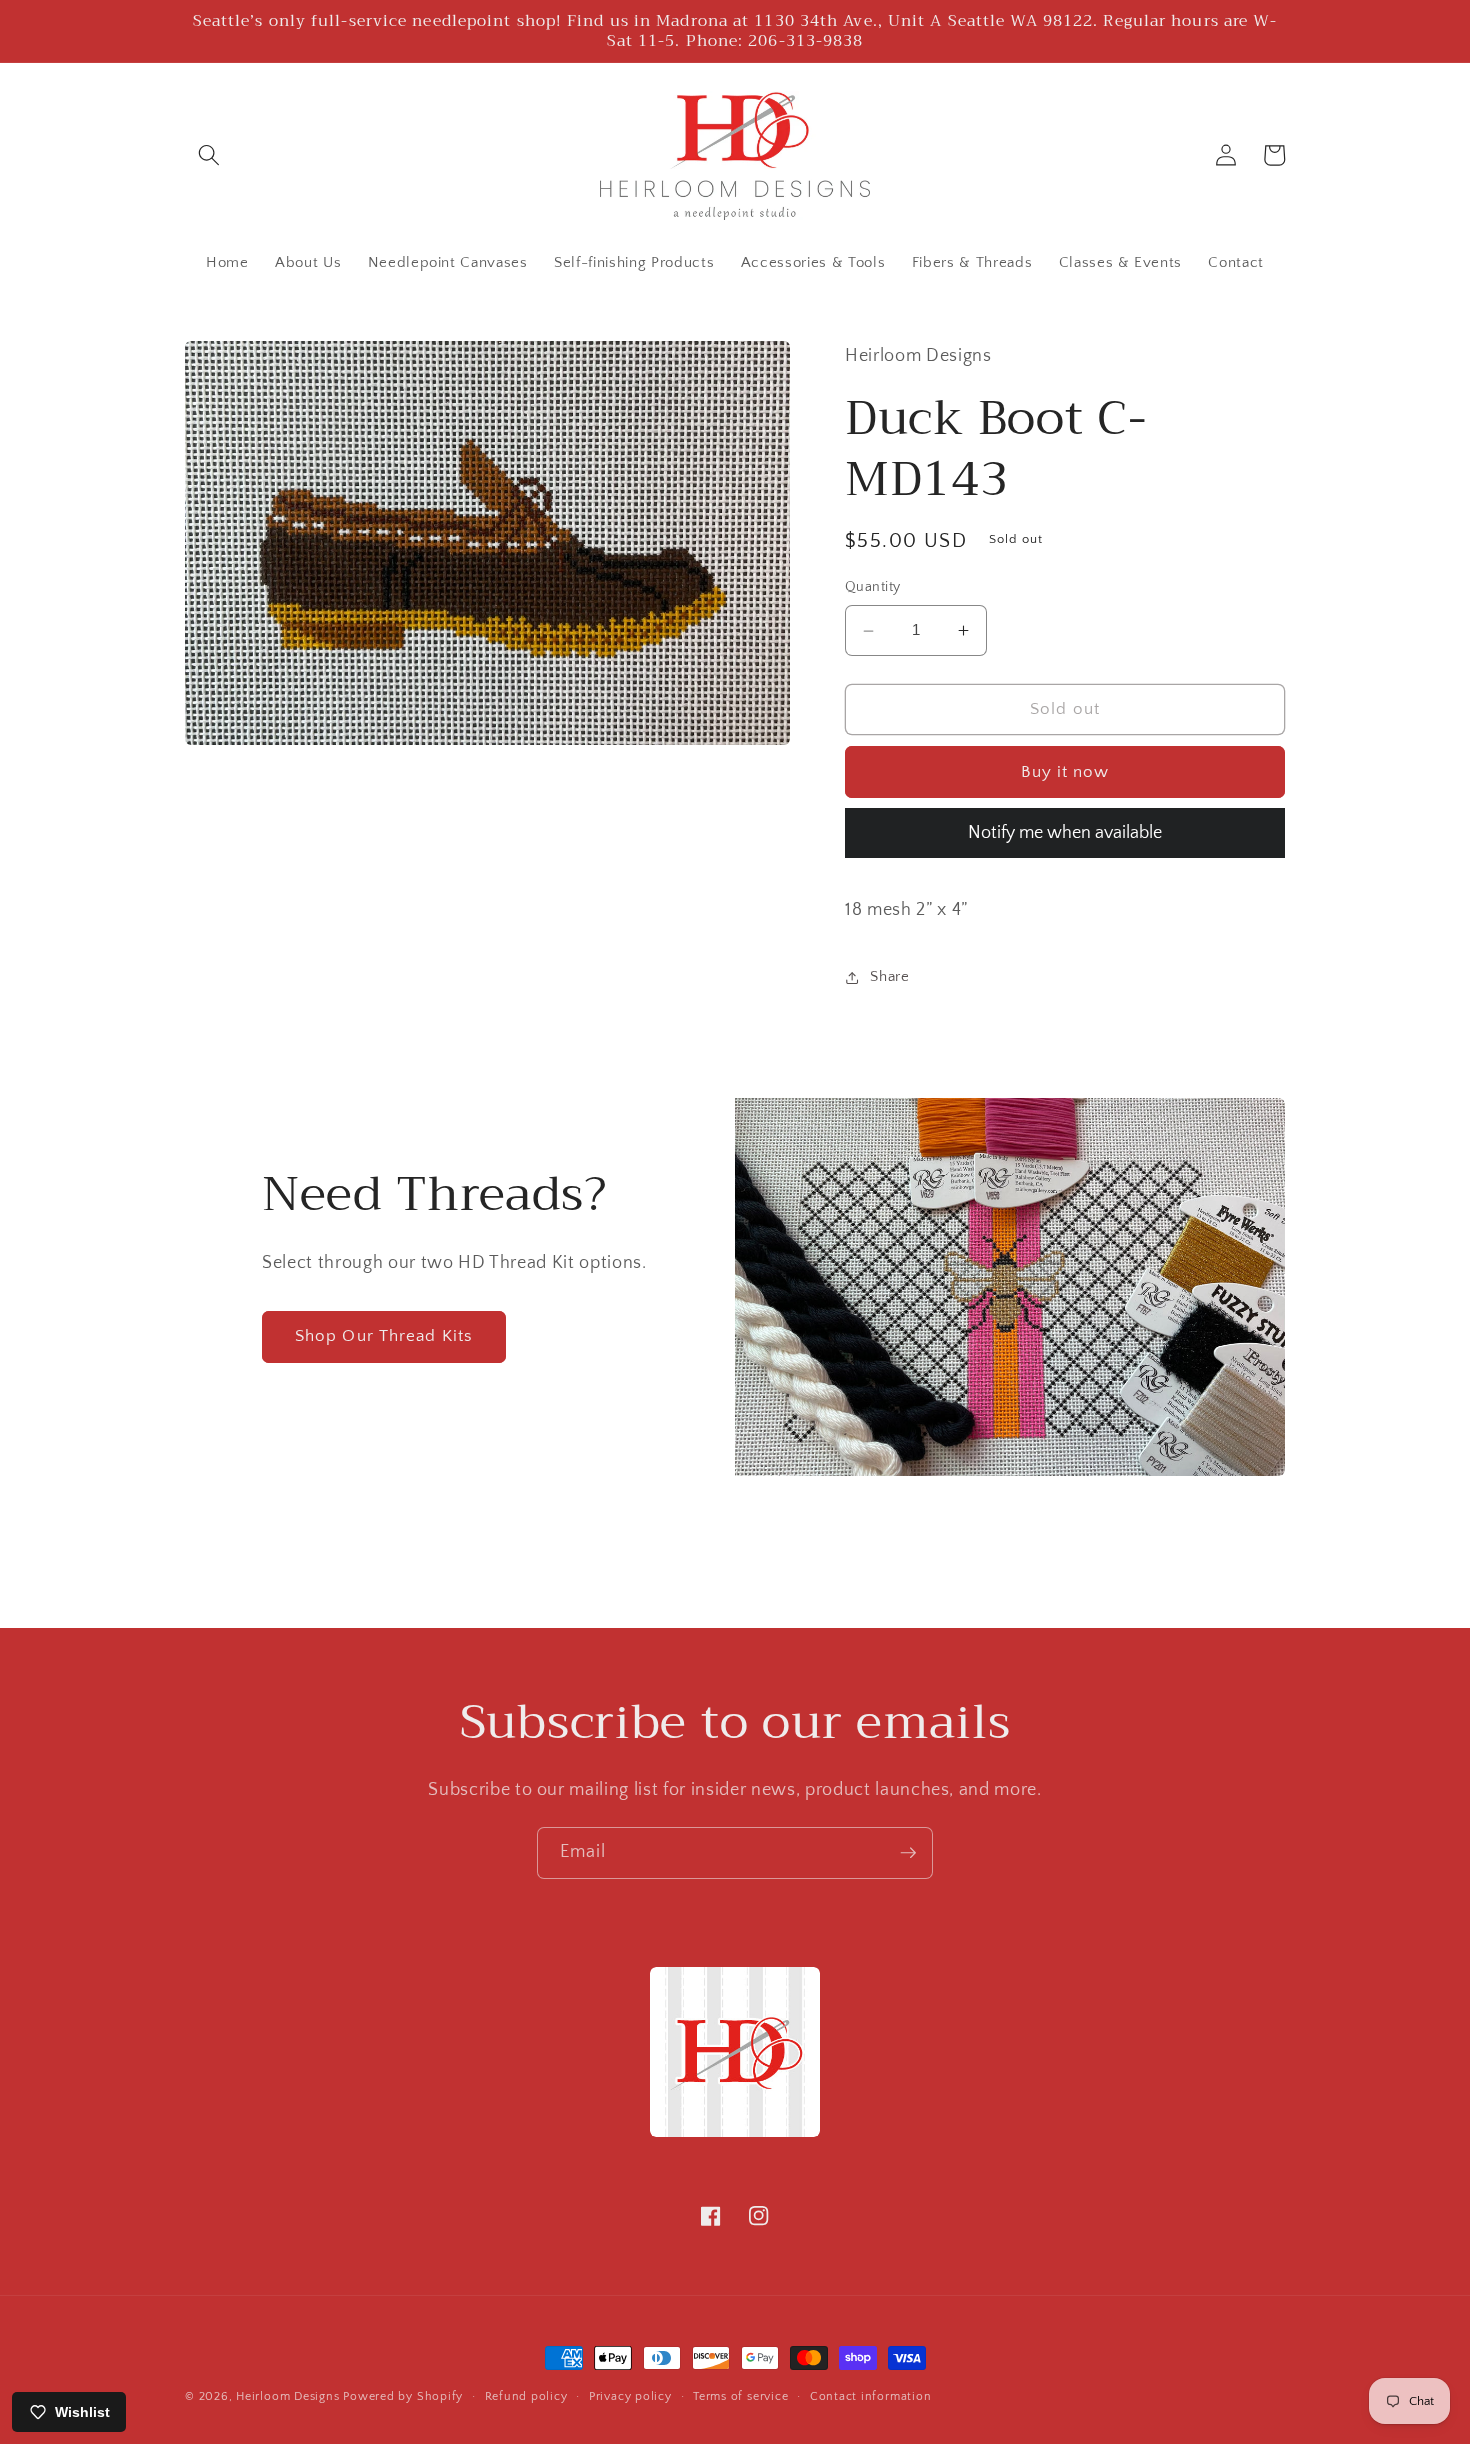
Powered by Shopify (403, 2396)
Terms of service (740, 2396)
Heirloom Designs (287, 2396)
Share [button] (889, 976)
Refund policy (526, 2396)
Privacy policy (630, 2396)
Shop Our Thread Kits (384, 1336)
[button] (209, 155)
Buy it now (1065, 772)
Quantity (873, 588)
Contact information (871, 2396)
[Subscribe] (908, 1853)
